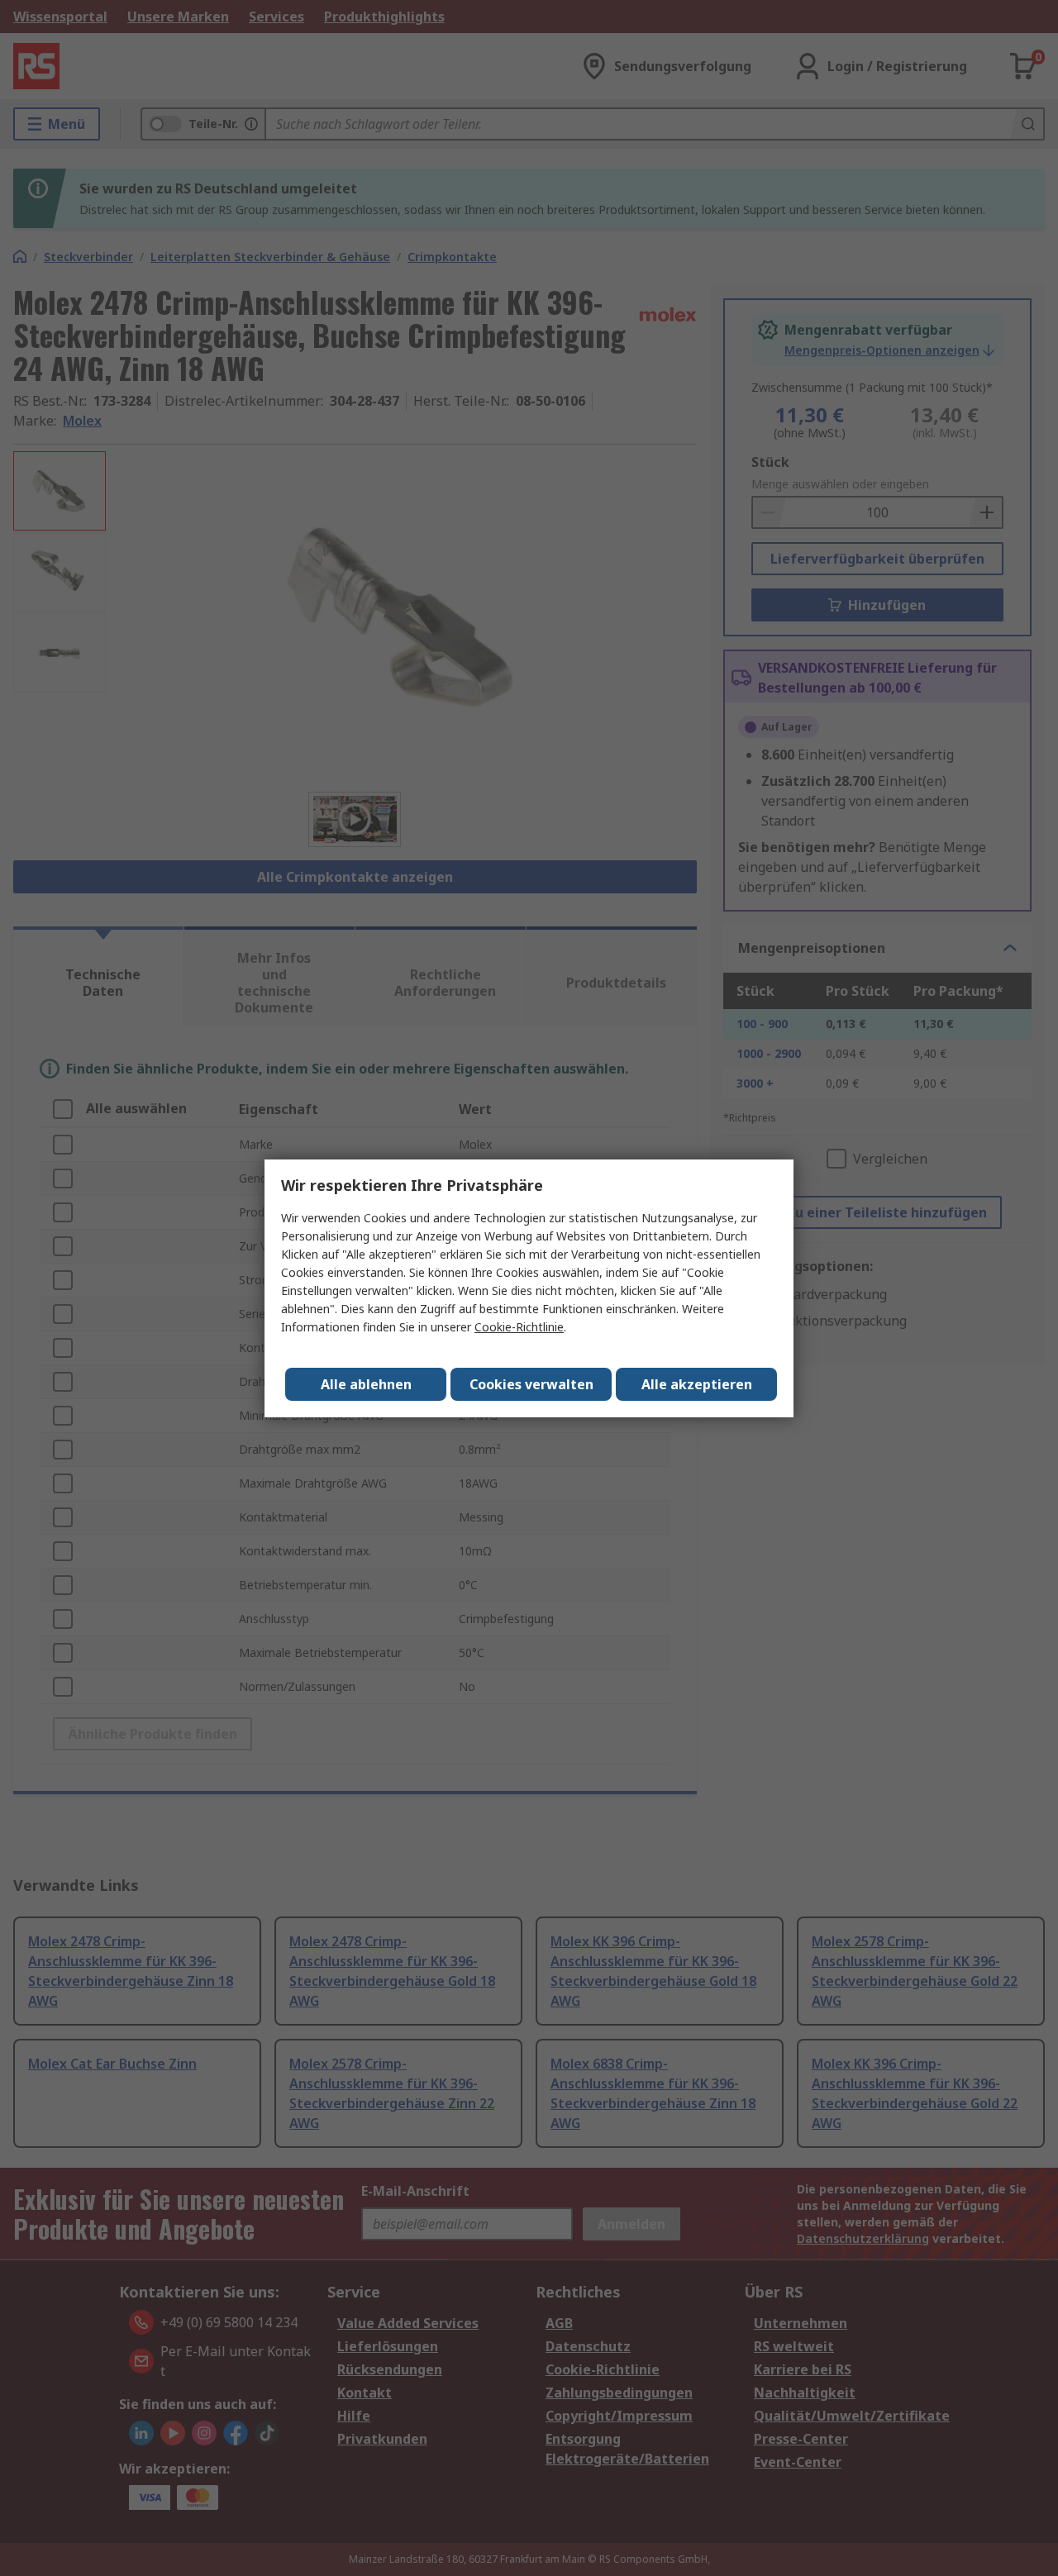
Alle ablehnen (366, 1384)
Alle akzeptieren (697, 1384)
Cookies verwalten (531, 1384)
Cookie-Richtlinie (519, 1327)
